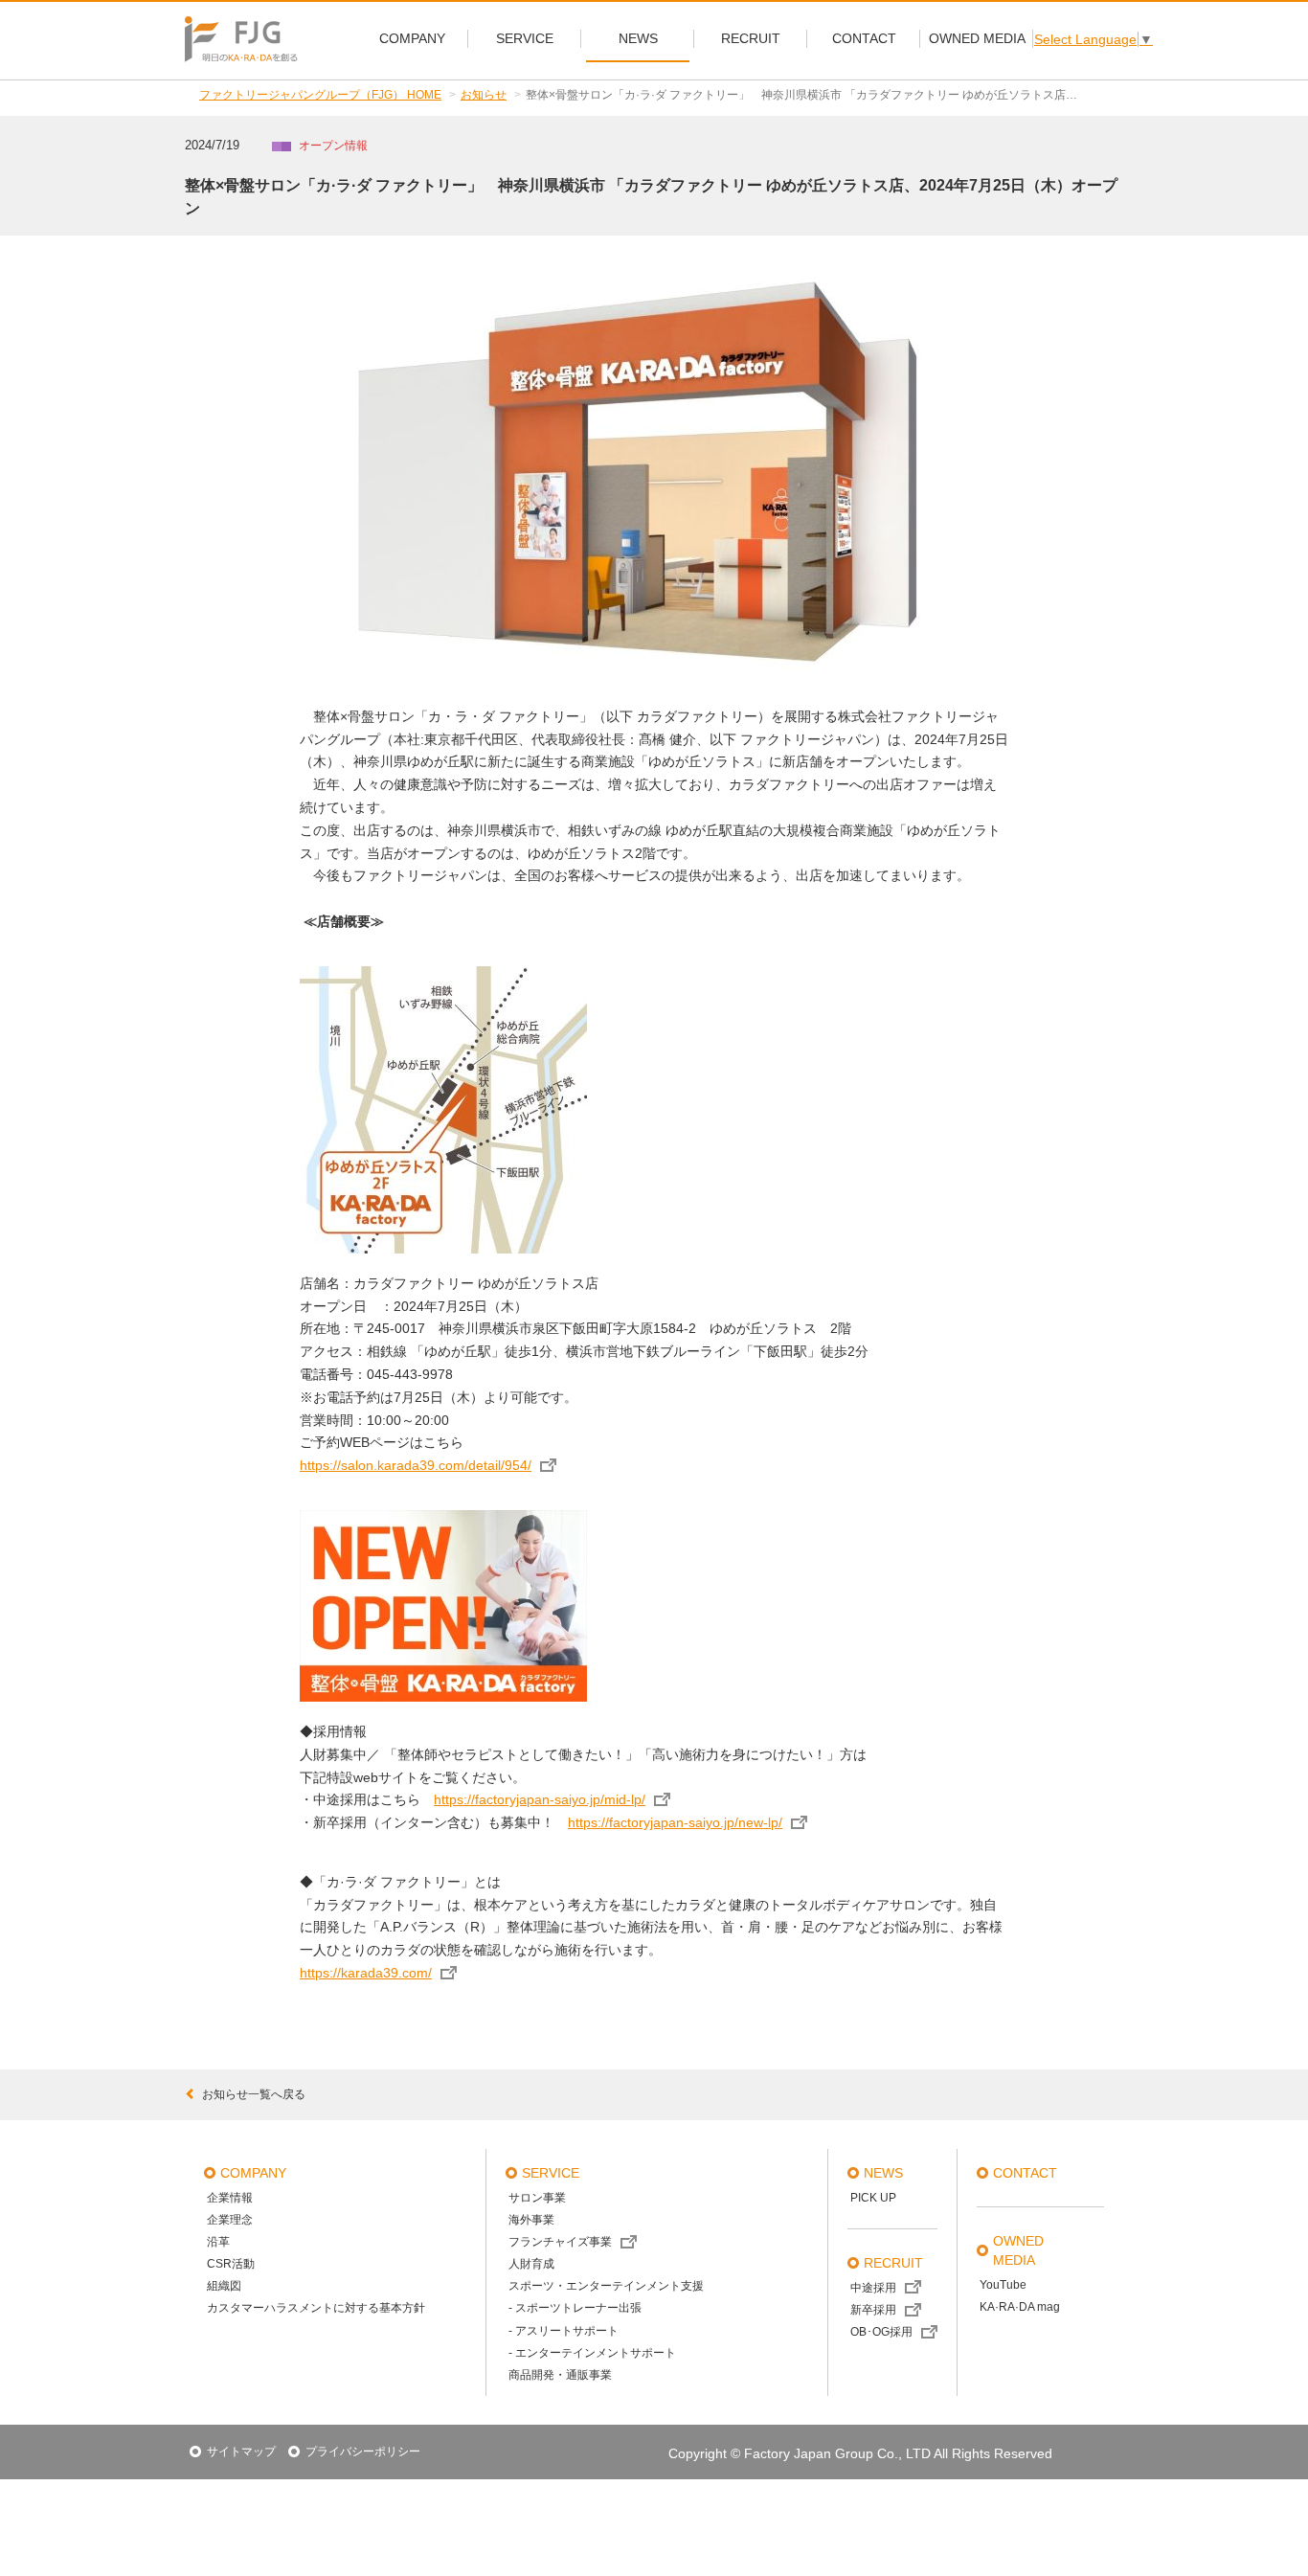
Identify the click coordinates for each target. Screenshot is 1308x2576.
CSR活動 (231, 2264)
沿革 (218, 2242)
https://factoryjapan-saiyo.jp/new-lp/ (675, 1822)
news (883, 2173)
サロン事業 (537, 2198)
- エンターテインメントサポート (592, 2353)
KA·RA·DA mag (1020, 2307)
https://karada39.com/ (366, 1973)
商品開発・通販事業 (560, 2375)
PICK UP (873, 2198)
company (253, 2173)
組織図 (224, 2286)
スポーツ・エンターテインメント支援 (606, 2286)
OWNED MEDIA (1018, 2250)
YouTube (1003, 2285)
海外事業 (531, 2220)
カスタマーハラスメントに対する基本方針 (316, 2308)
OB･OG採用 (881, 2332)
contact (1025, 2173)
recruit (893, 2263)
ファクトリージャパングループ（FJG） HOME (320, 95)
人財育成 (531, 2264)
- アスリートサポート (564, 2331)
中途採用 (873, 2288)
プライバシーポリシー (363, 2452)
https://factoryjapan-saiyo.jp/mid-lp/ (540, 1799)
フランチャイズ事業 (560, 2242)
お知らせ (484, 95)
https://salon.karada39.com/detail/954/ (416, 1465)
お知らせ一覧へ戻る (254, 2094)
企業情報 (230, 2198)
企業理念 (230, 2220)
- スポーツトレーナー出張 (575, 2308)
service (551, 2173)
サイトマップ (241, 2452)
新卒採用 (873, 2310)
